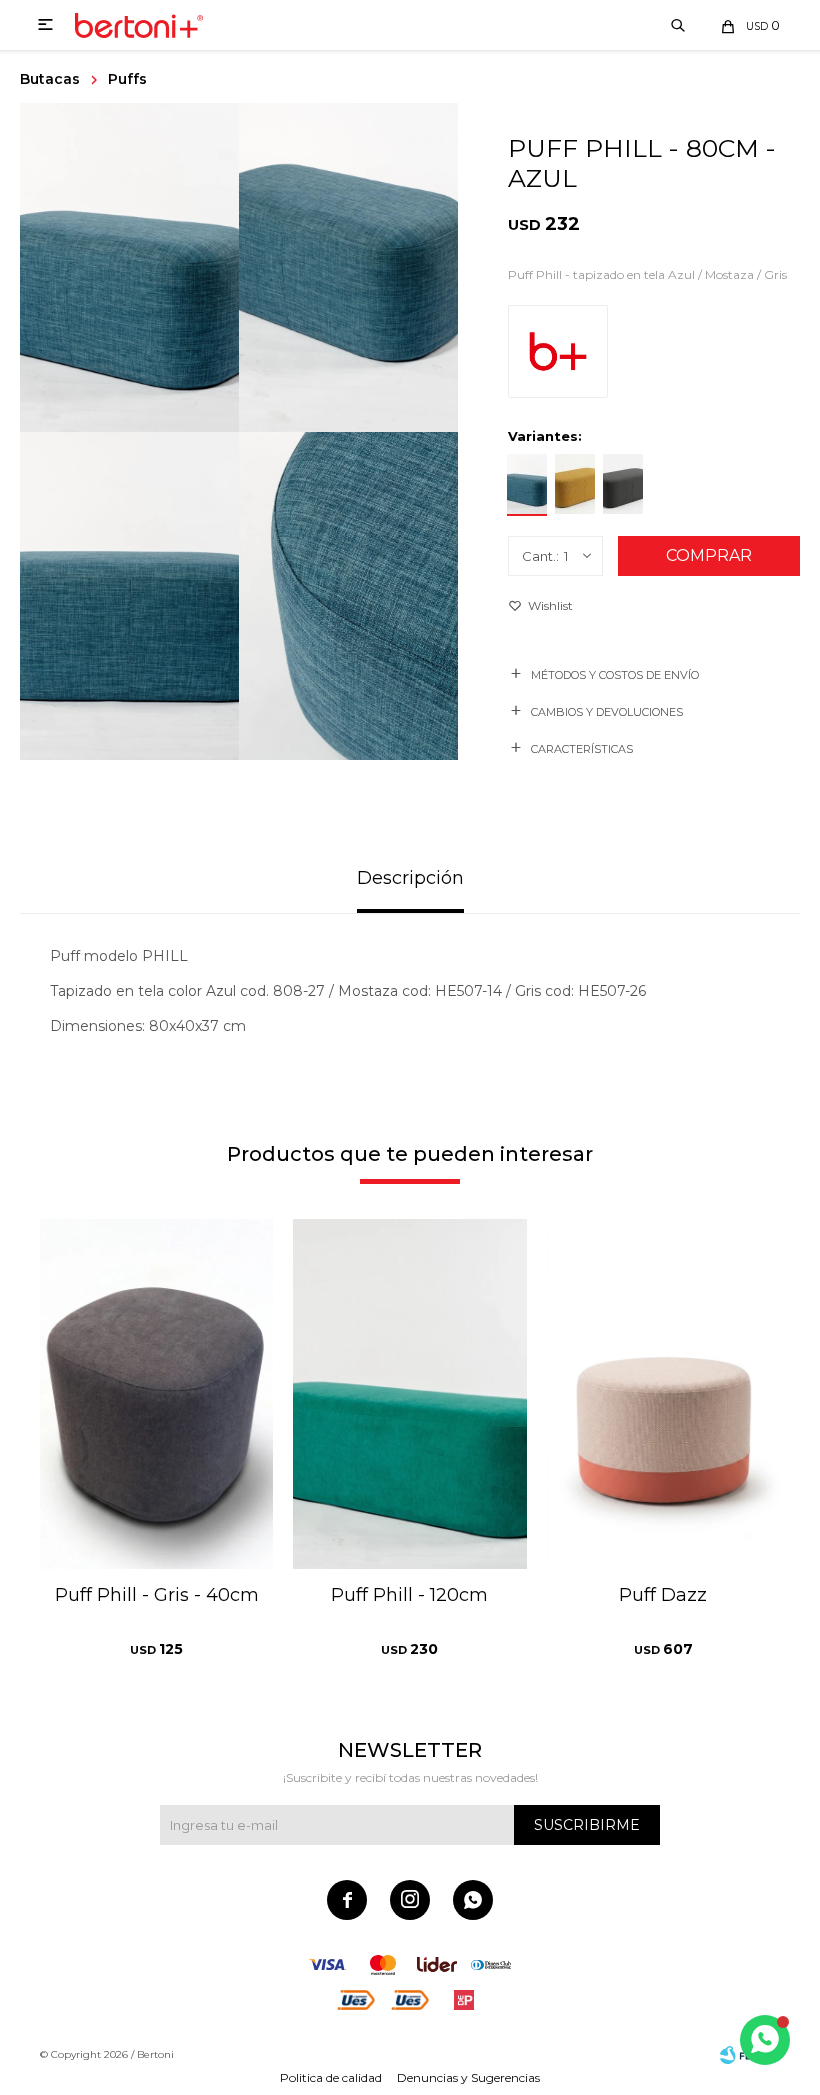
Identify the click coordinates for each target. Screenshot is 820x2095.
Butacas (50, 79)
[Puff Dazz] (663, 1394)
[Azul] (527, 485)
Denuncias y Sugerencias (468, 2077)
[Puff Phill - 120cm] (409, 1394)
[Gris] (623, 485)
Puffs (127, 79)
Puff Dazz (663, 1595)
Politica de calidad (331, 2077)
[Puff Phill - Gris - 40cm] (156, 1394)
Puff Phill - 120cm (409, 1595)
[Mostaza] (575, 485)
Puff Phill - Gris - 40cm (157, 1595)
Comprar (709, 555)
